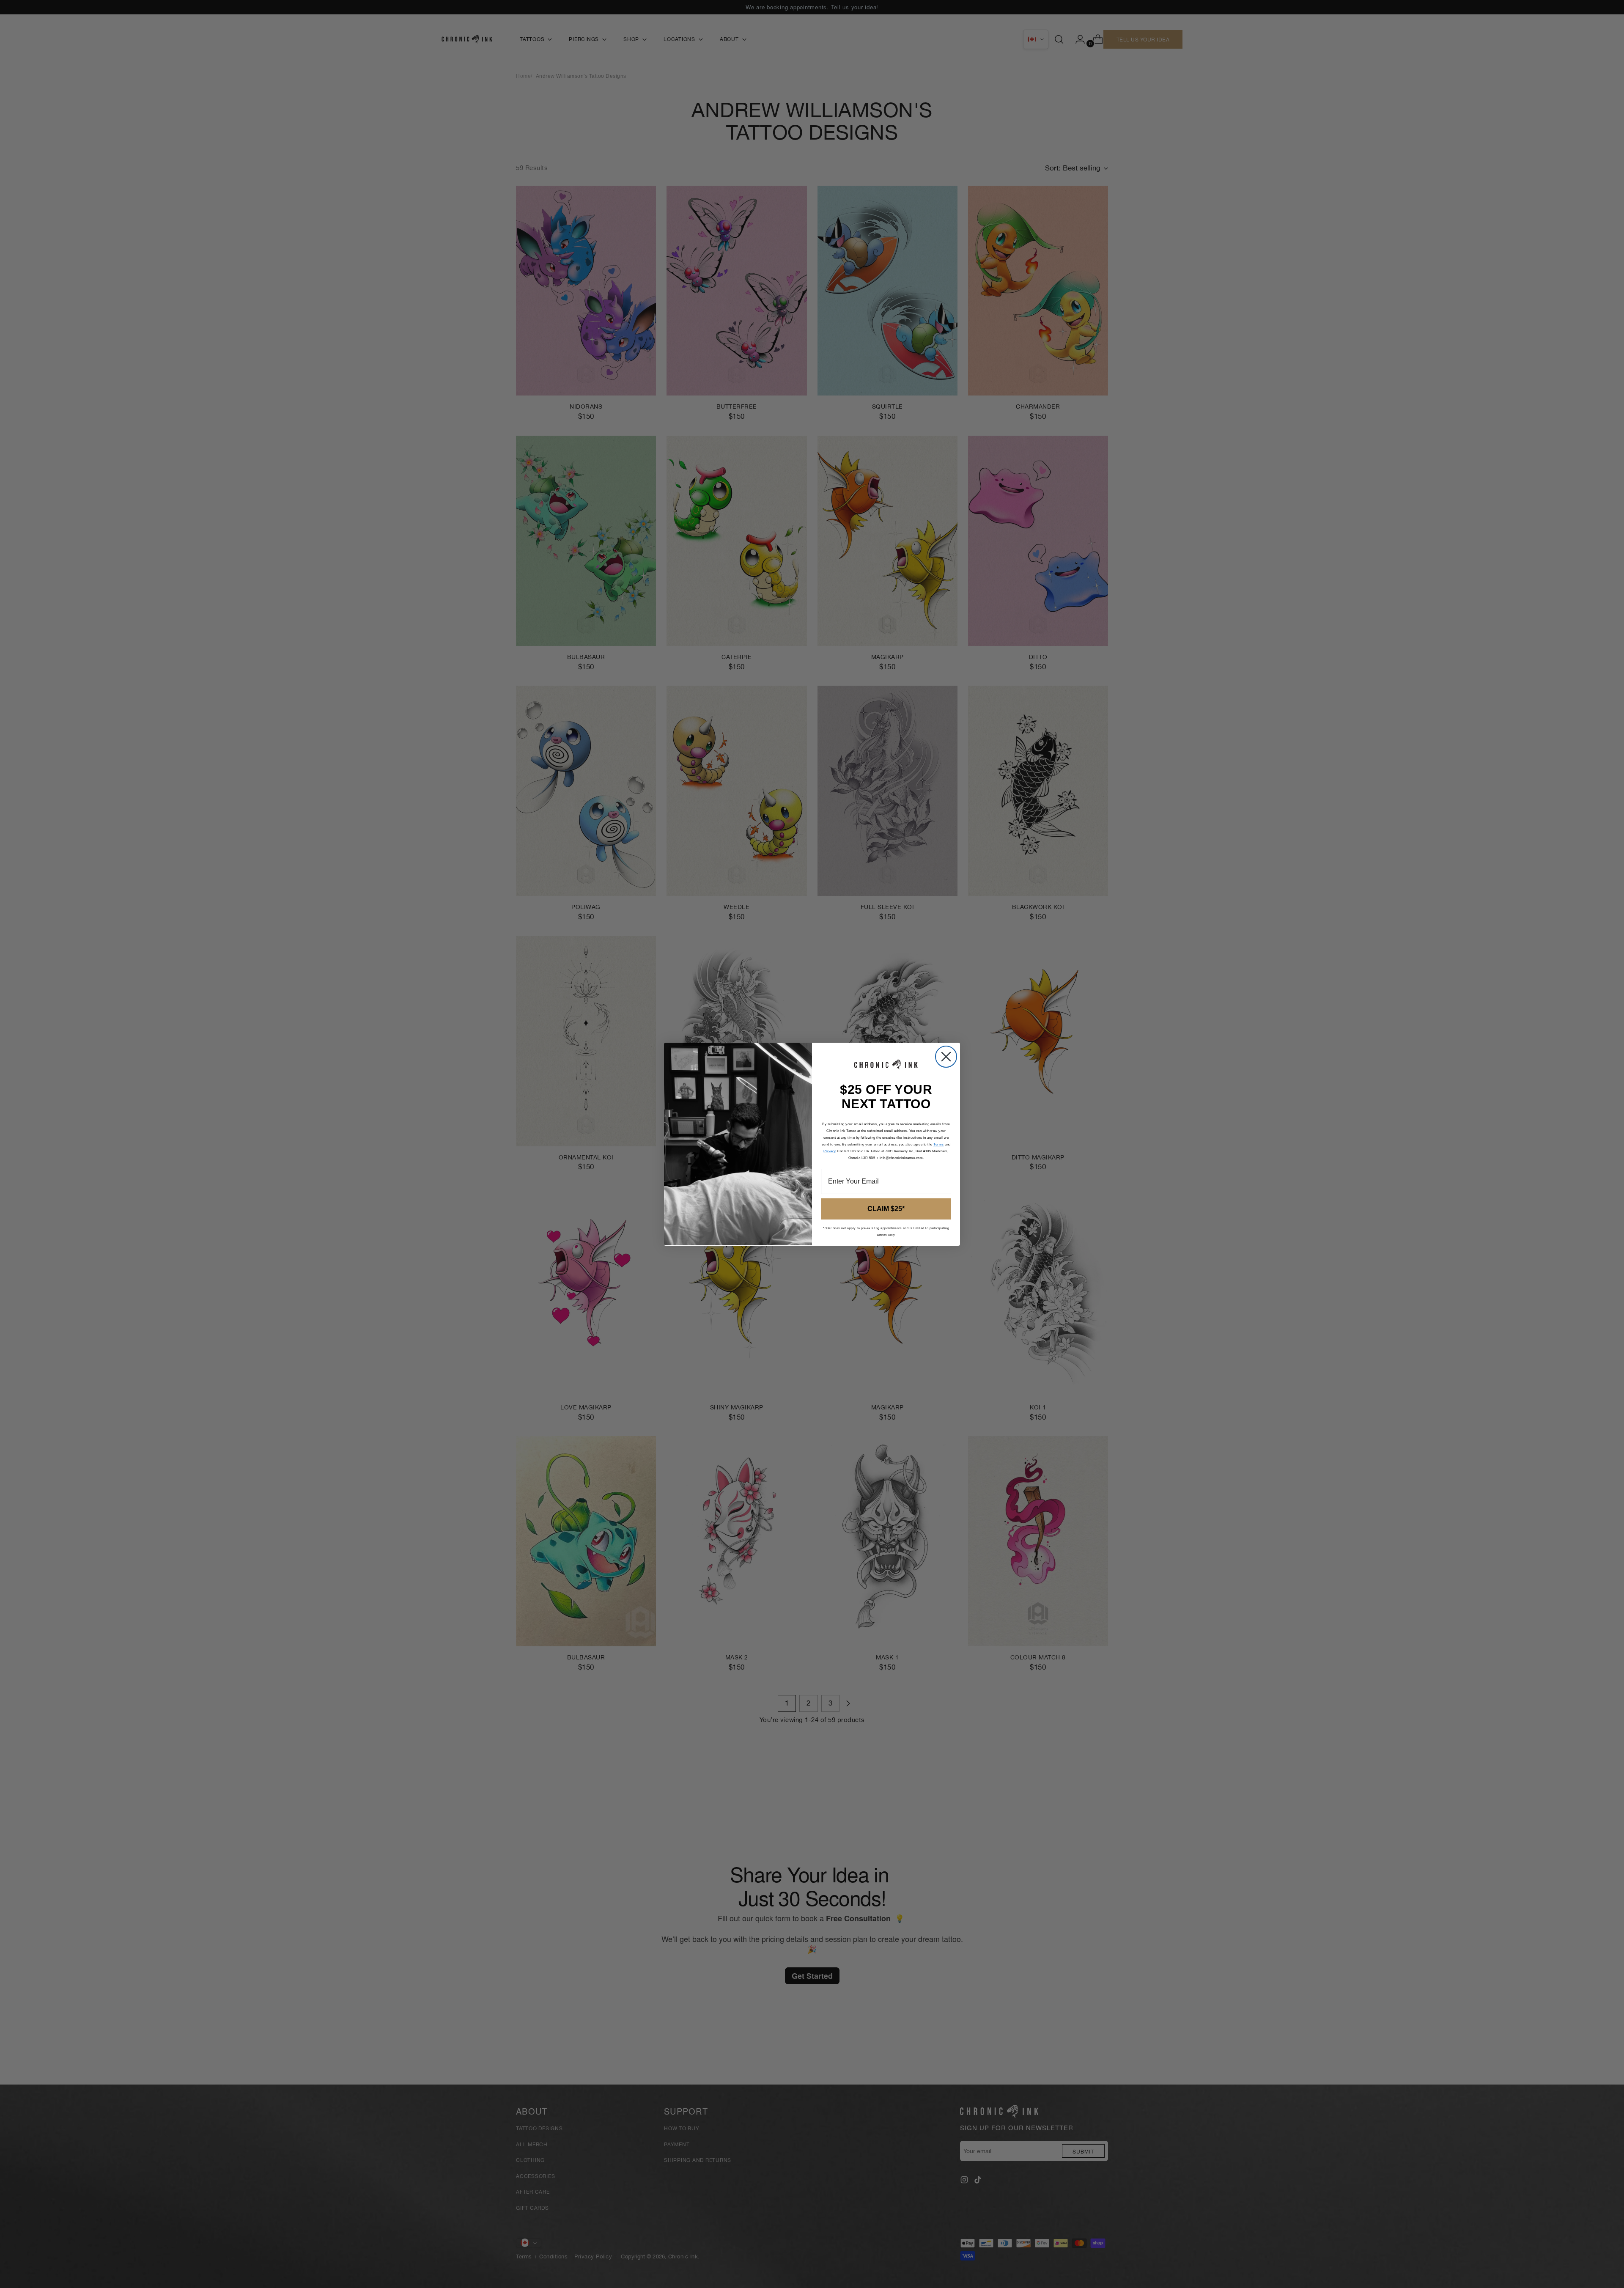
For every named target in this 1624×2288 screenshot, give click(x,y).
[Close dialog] (946, 1057)
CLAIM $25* (886, 1208)
